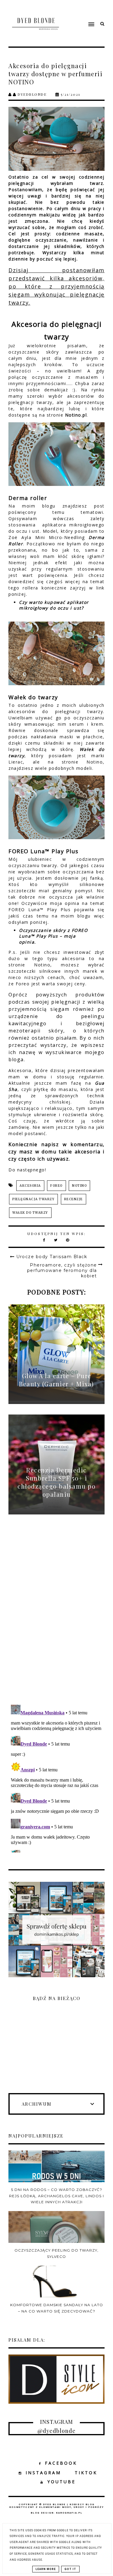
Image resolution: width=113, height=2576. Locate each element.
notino (79, 1186)
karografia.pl (69, 2513)
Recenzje (74, 1199)
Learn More (46, 2569)
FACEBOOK (61, 2463)
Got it (70, 2569)
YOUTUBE (61, 2482)
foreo (56, 1186)
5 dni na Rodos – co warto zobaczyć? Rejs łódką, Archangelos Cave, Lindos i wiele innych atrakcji (56, 2196)
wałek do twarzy (30, 1213)
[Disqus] (56, 1616)
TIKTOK (86, 2473)
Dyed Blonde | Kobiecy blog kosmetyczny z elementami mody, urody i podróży (57, 2506)
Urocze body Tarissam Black (52, 1257)
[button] (81, 13)
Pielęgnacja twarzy (33, 1199)
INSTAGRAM (43, 2473)
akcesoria (30, 1186)
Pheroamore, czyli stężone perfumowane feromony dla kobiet (62, 1270)
